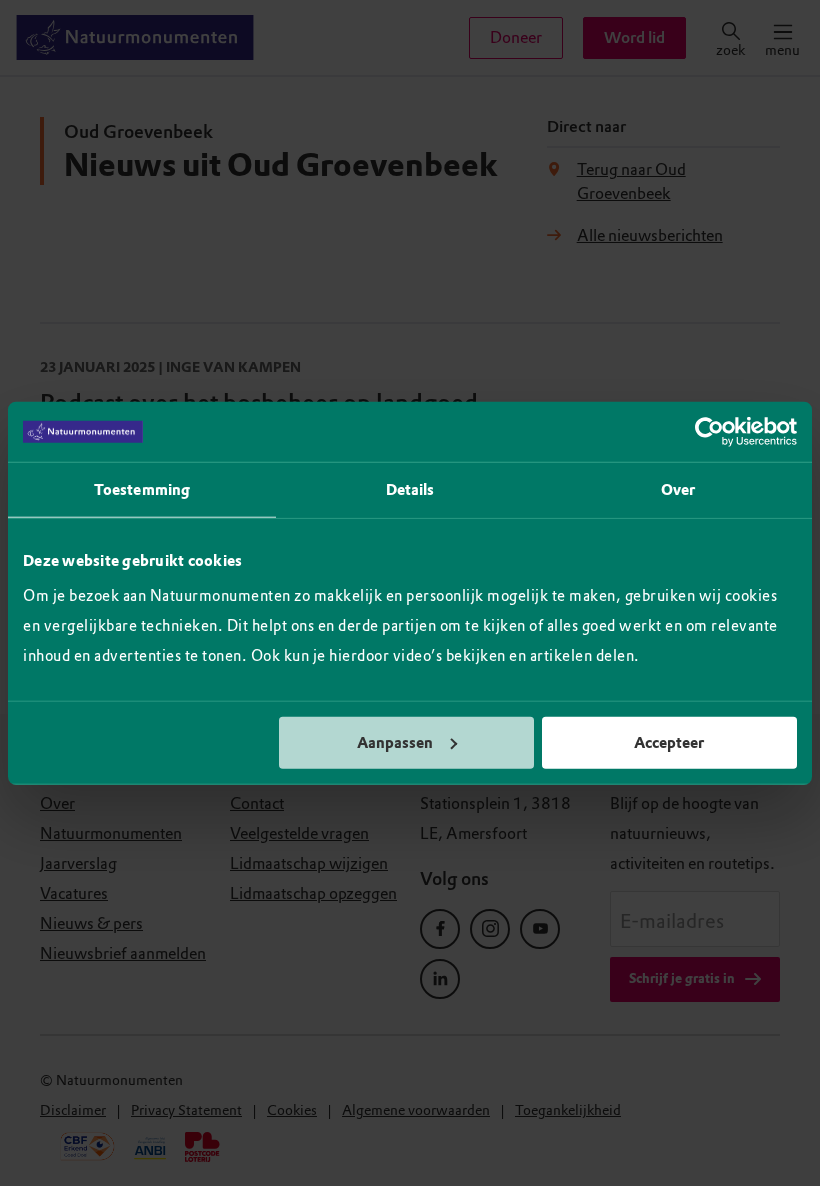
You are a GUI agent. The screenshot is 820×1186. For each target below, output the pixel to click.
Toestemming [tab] (142, 490)
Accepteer (669, 742)
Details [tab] (410, 490)
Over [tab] (678, 490)
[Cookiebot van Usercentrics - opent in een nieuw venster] (709, 432)
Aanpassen (395, 742)
